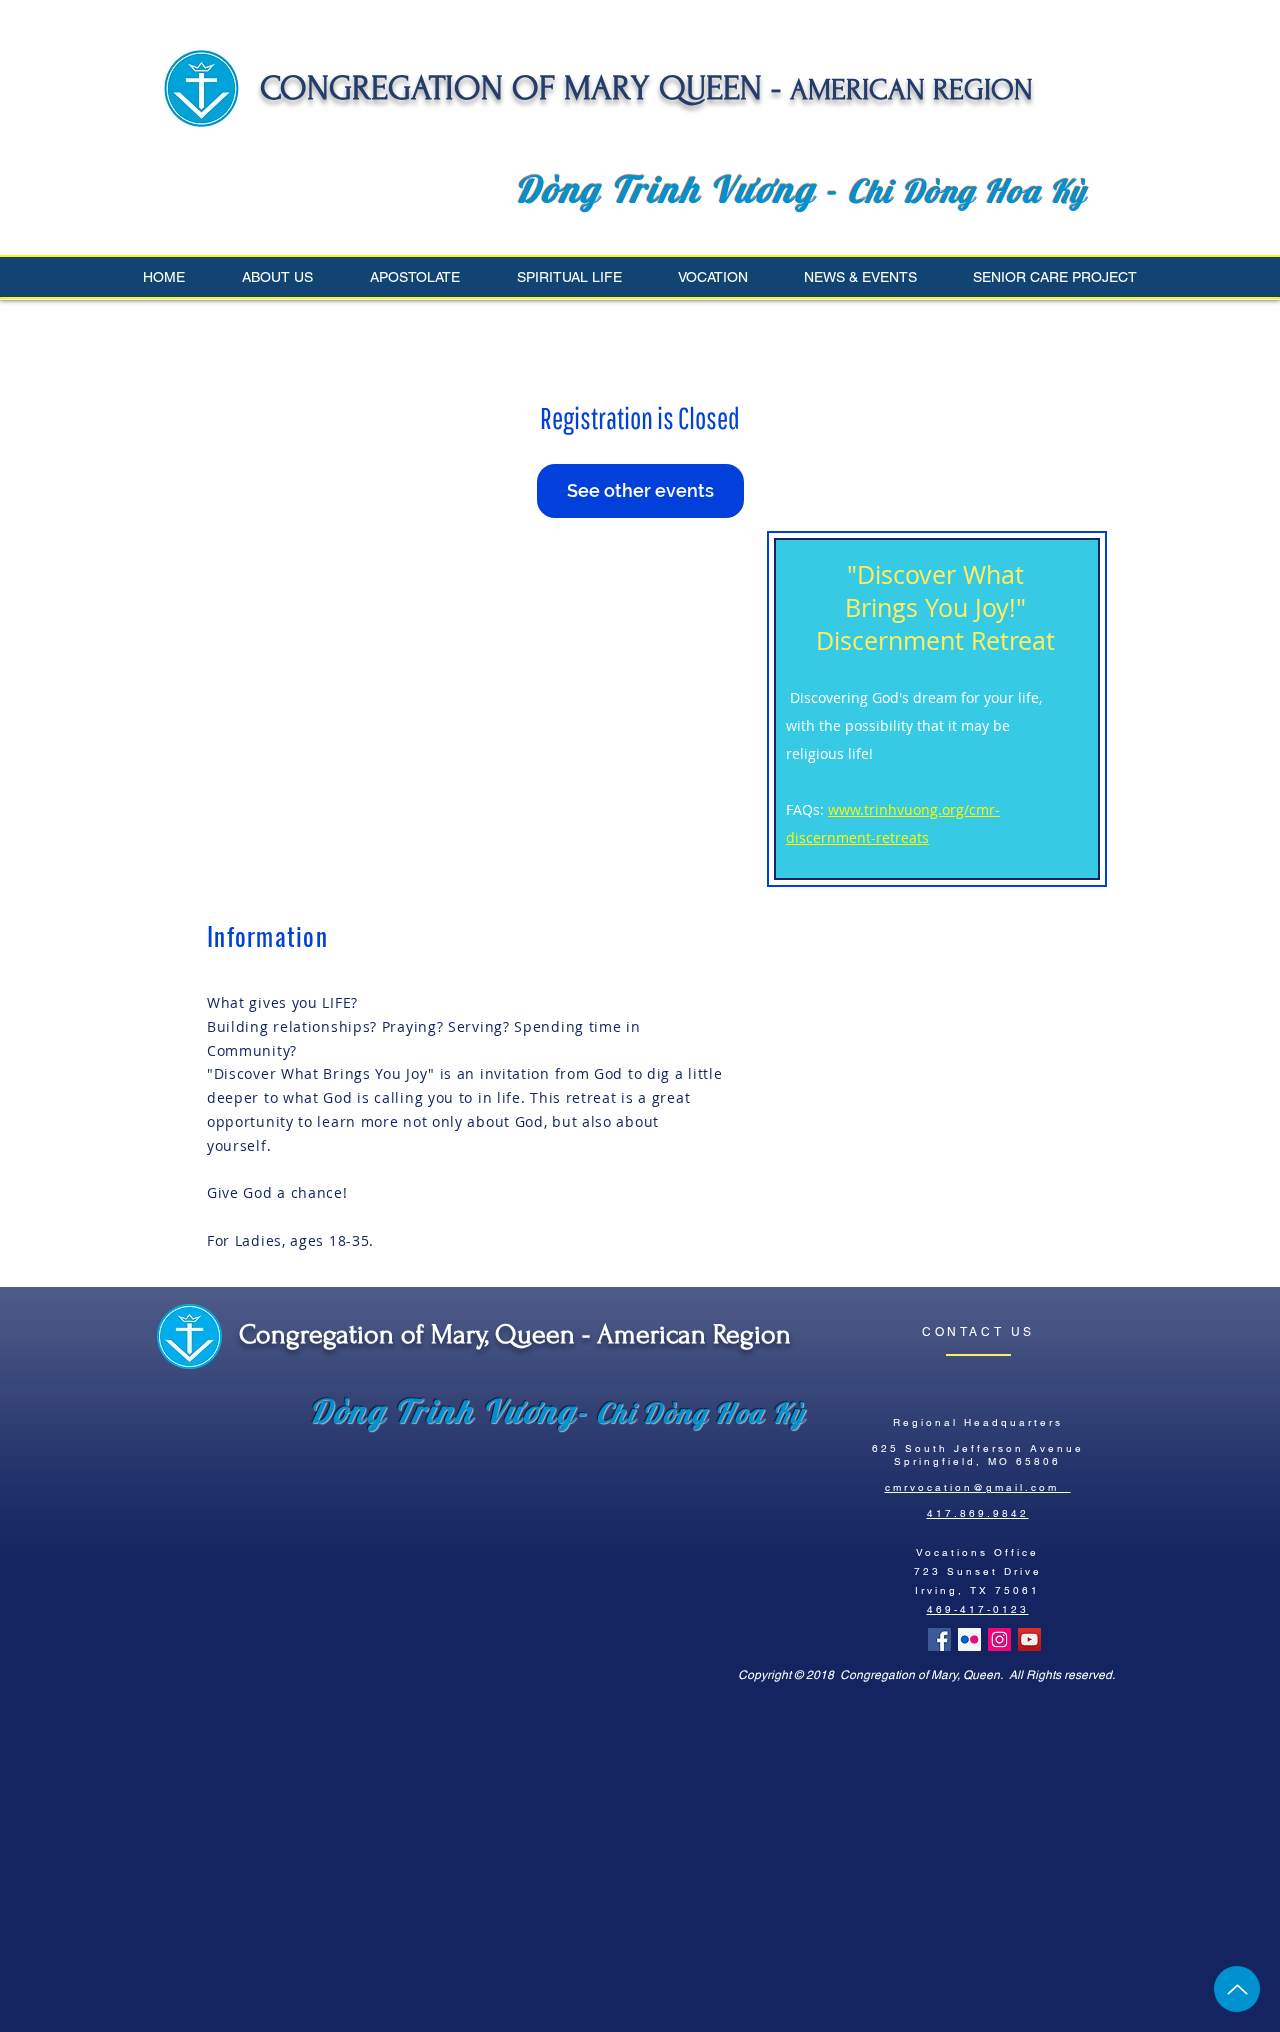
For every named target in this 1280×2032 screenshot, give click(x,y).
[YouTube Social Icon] (1029, 1639)
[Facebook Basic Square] (939, 1639)
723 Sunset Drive (978, 1571)
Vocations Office (977, 1552)
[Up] (1237, 1989)
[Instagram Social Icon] (999, 1639)
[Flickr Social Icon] (969, 1639)
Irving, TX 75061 (977, 1590)
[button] (291, 277)
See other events (640, 490)
